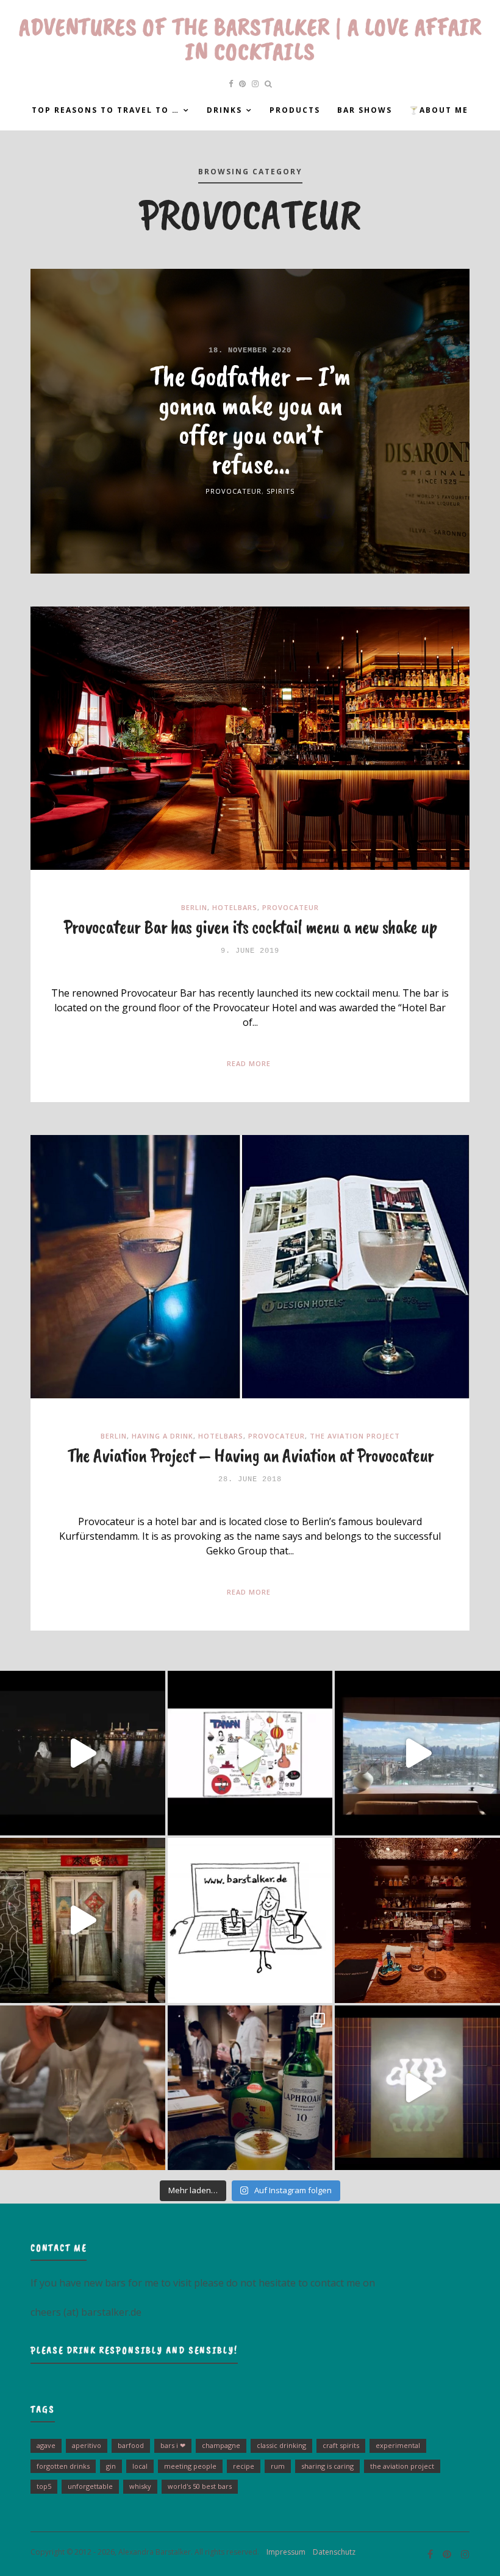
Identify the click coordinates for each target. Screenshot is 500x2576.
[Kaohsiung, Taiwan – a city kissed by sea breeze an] (417, 2088)
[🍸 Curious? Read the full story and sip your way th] (250, 1753)
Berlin (194, 907)
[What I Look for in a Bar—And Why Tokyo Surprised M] (83, 2088)
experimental (398, 2445)
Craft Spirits (341, 2445)
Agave (46, 2445)
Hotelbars (235, 907)
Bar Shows (365, 110)
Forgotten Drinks (63, 2466)
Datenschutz (331, 2552)
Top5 (44, 2486)
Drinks (224, 110)
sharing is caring (327, 2466)
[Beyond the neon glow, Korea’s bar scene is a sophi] (417, 1753)
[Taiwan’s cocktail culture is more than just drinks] (83, 1753)
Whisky (140, 2486)
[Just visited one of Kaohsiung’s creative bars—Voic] (83, 1920)
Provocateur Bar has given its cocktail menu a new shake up (250, 927)
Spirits (280, 491)
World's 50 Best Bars (200, 2486)
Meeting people (190, 2466)
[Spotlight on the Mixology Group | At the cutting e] (250, 2088)
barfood (131, 2445)
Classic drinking (281, 2445)
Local (140, 2466)
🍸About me (439, 110)
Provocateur (234, 491)
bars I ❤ (173, 2445)
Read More (249, 1063)
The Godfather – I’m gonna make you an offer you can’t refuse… (250, 419)
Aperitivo (87, 2445)
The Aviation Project (355, 1436)
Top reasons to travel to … (105, 110)
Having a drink (162, 1436)
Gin (111, 2466)
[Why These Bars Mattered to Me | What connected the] (417, 1920)
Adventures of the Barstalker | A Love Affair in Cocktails (250, 39)
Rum (278, 2466)
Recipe (244, 2466)
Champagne (221, 2445)
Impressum (283, 2552)
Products (295, 110)
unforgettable (90, 2486)
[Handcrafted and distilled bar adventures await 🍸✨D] (250, 1920)
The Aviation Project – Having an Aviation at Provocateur (250, 1455)
